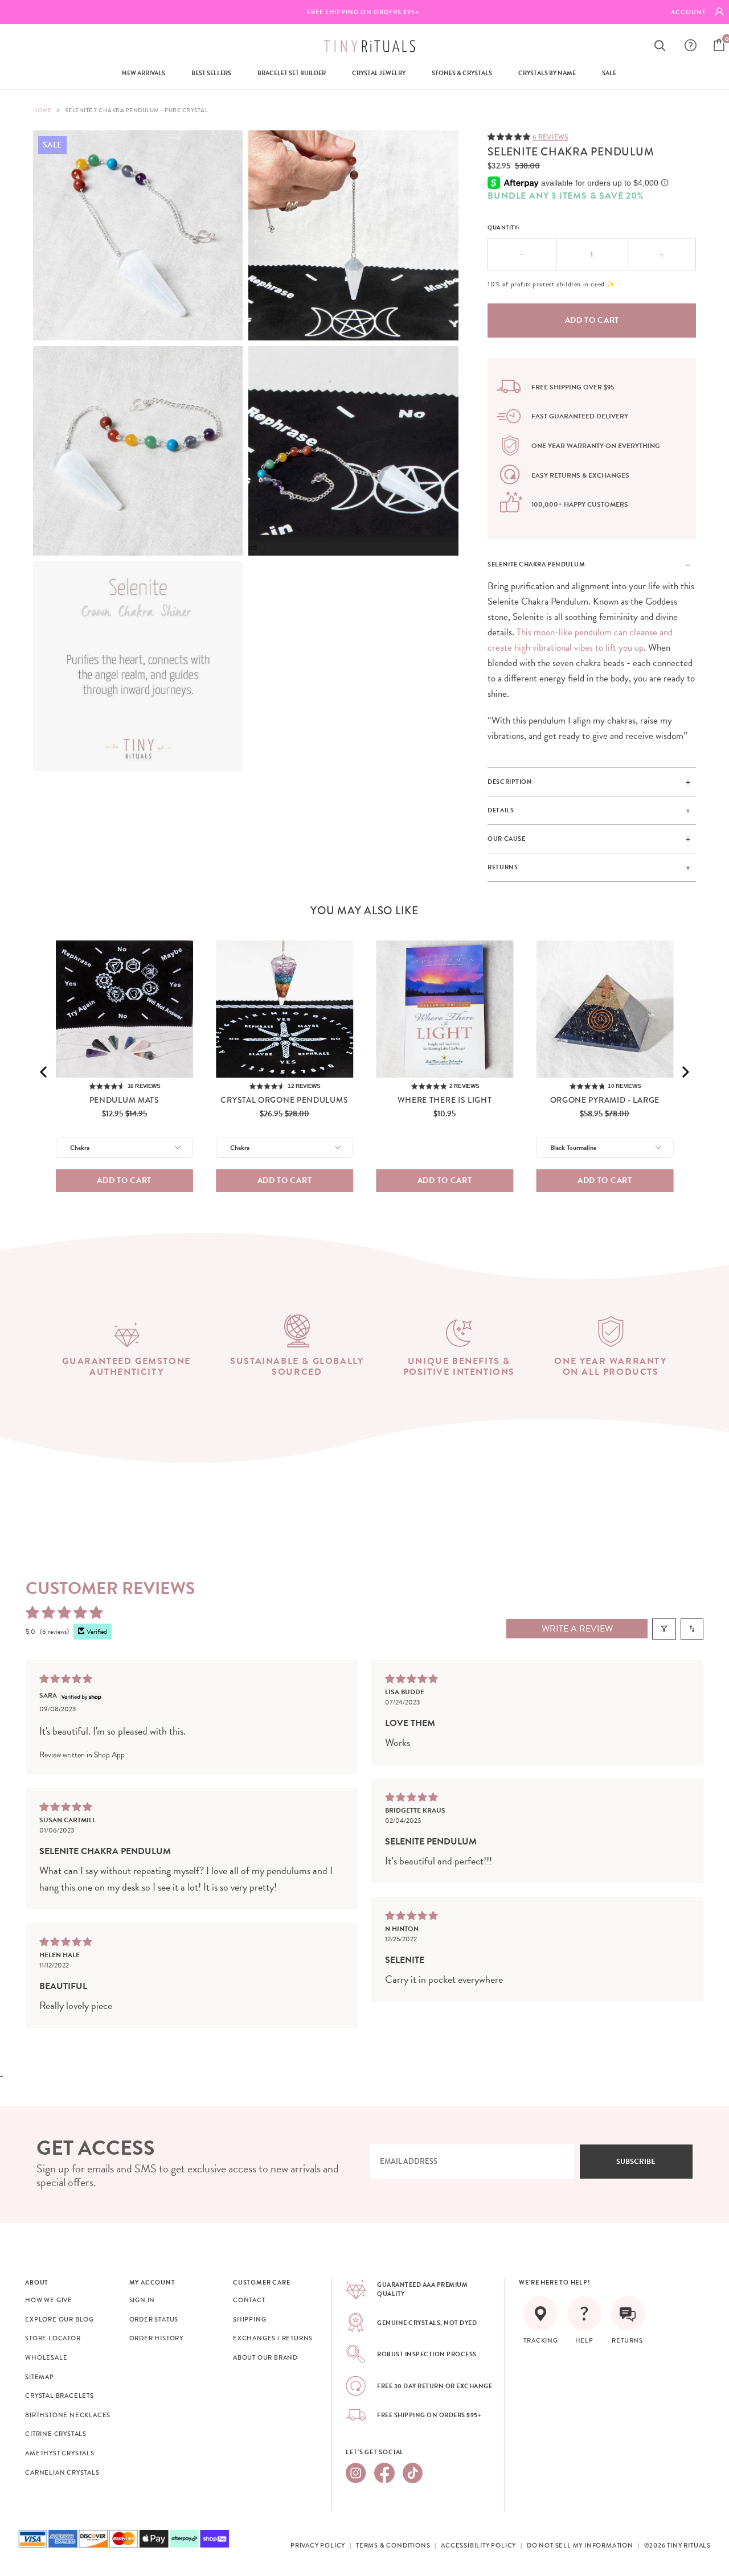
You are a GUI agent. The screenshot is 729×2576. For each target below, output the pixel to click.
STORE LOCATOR (53, 2338)
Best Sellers (211, 73)
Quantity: (504, 227)
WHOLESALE (46, 2357)
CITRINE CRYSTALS (56, 2434)
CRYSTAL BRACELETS (60, 2396)
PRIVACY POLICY (318, 2545)
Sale (609, 73)
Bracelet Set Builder (292, 73)
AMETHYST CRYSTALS (60, 2453)
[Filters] (664, 1629)
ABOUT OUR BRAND (265, 2357)
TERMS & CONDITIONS (393, 2545)
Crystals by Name (547, 73)
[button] (510, 136)
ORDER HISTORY (156, 2338)
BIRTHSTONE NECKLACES (68, 2415)
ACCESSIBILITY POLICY (478, 2545)
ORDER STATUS (154, 2319)
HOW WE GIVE (49, 2300)
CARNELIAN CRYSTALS (62, 2472)
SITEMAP (40, 2377)
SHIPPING (249, 2319)
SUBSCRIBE (636, 2162)
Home (42, 110)
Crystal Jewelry (379, 73)
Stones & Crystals (462, 73)
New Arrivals (144, 73)
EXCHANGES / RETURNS (273, 2338)
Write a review (577, 1629)
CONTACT (249, 2300)
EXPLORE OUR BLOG (60, 2319)
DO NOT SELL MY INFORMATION (580, 2545)
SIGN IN (142, 2300)
